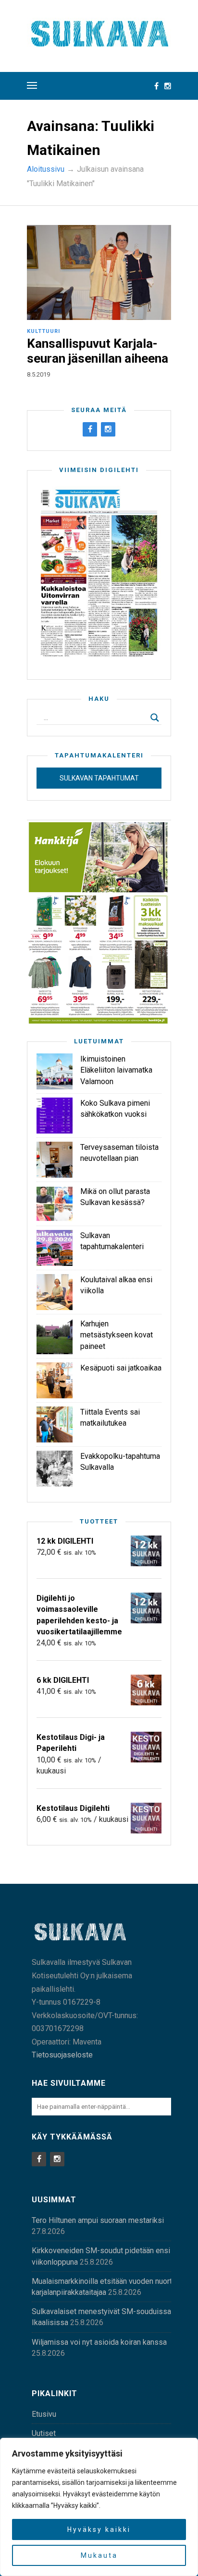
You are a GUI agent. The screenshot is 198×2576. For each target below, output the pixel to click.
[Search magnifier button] (155, 718)
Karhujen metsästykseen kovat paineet (117, 1335)
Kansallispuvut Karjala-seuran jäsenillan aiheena (98, 351)
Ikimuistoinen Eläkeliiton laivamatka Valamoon (116, 1070)
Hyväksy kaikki (99, 2529)
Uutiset (44, 2433)
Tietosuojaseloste (62, 2055)
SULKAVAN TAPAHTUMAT (99, 778)
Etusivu (44, 2414)
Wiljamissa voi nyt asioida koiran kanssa (99, 2342)
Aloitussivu (46, 169)
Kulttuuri (43, 331)
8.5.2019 (38, 374)
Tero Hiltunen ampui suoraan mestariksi (98, 2220)
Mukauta (99, 2555)
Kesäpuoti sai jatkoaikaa (121, 1368)
